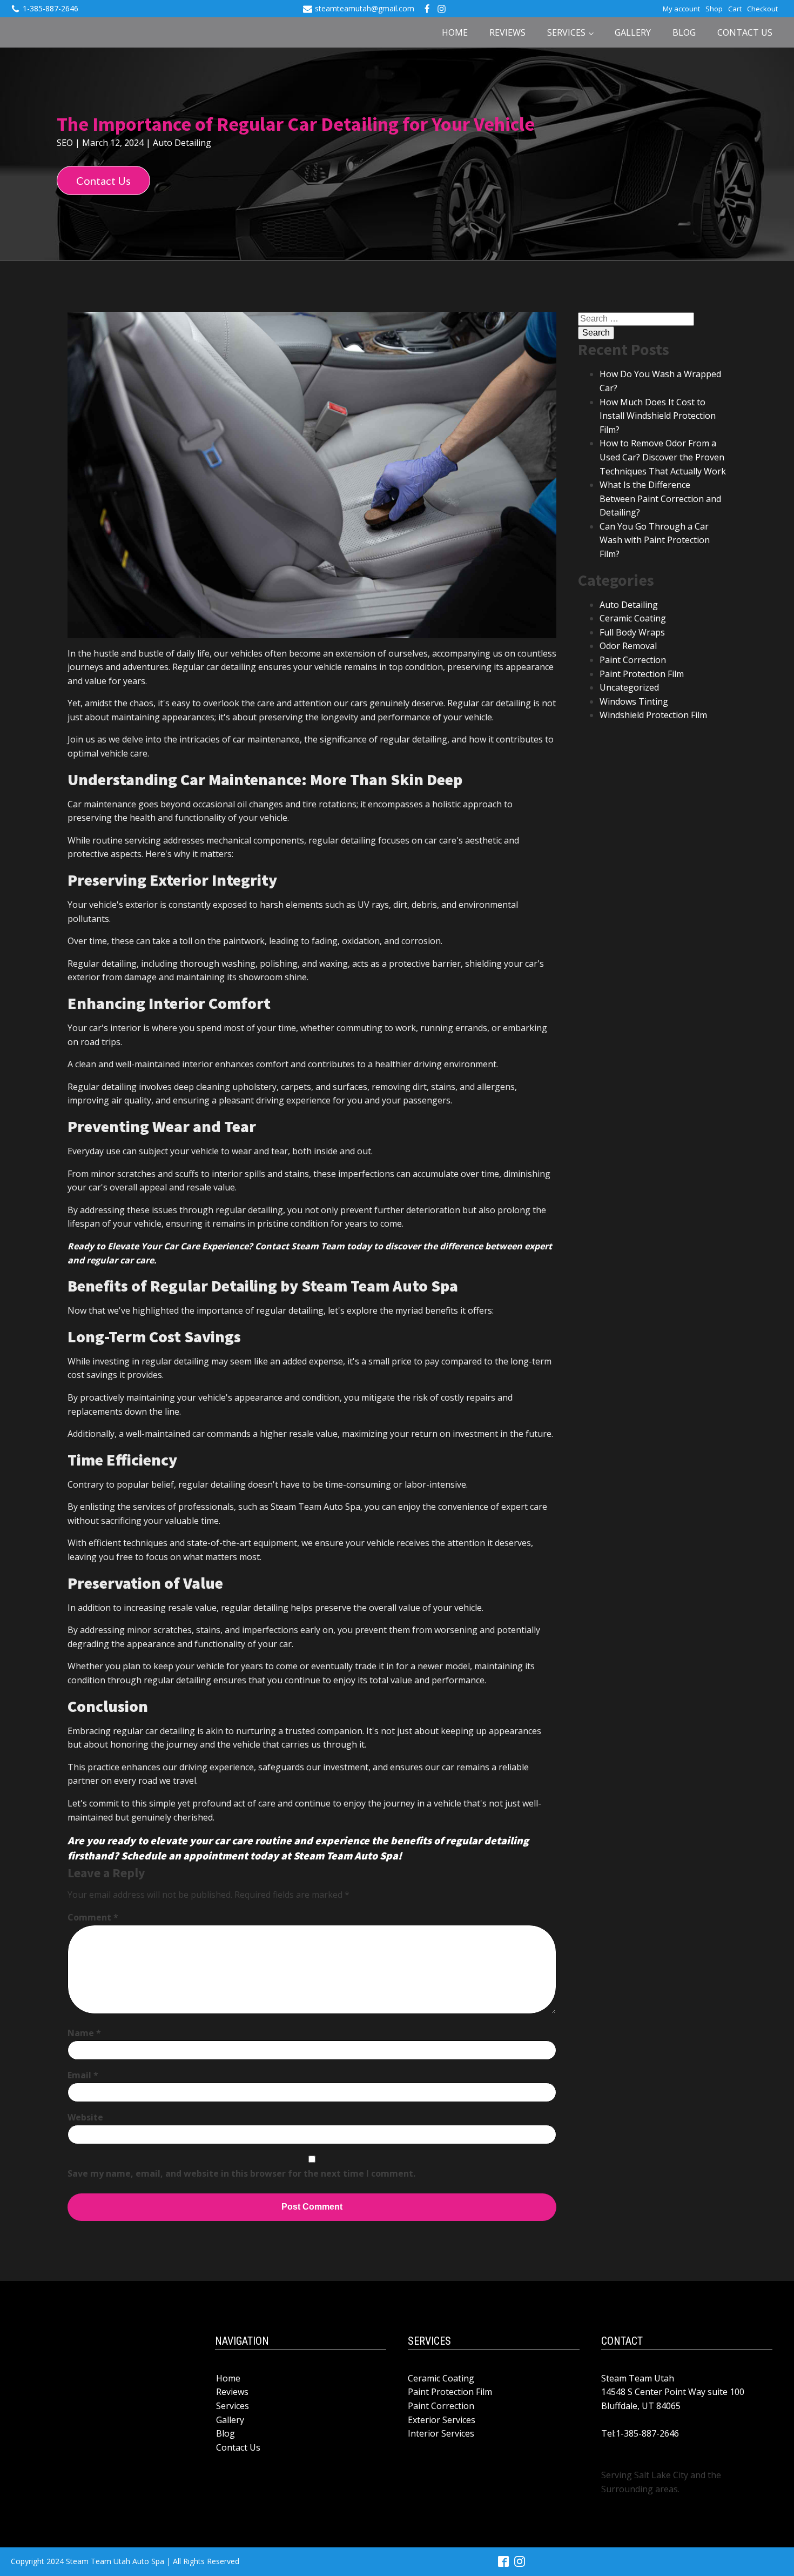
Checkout (762, 9)
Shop (714, 9)
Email (83, 2075)
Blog (684, 32)
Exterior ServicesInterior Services (442, 2427)
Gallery (633, 32)
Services (566, 32)
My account (681, 9)
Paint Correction (633, 660)
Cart (735, 9)
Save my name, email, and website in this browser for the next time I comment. (241, 2173)
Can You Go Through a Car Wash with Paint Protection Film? (655, 540)
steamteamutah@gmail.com (365, 8)
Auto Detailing (182, 143)
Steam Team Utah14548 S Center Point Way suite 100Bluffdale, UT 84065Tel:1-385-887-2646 (673, 2406)
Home (455, 32)
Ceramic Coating (633, 618)
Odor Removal (628, 646)
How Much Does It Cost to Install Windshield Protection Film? (658, 416)
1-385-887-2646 (51, 8)
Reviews (507, 32)
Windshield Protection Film (653, 715)
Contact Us (745, 32)
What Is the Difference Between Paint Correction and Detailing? (660, 499)
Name (84, 2033)
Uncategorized (629, 687)
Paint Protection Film (642, 674)
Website (85, 2117)
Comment (93, 1917)
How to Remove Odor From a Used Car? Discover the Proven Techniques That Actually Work (663, 457)
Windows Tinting (634, 701)
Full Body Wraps (632, 632)
